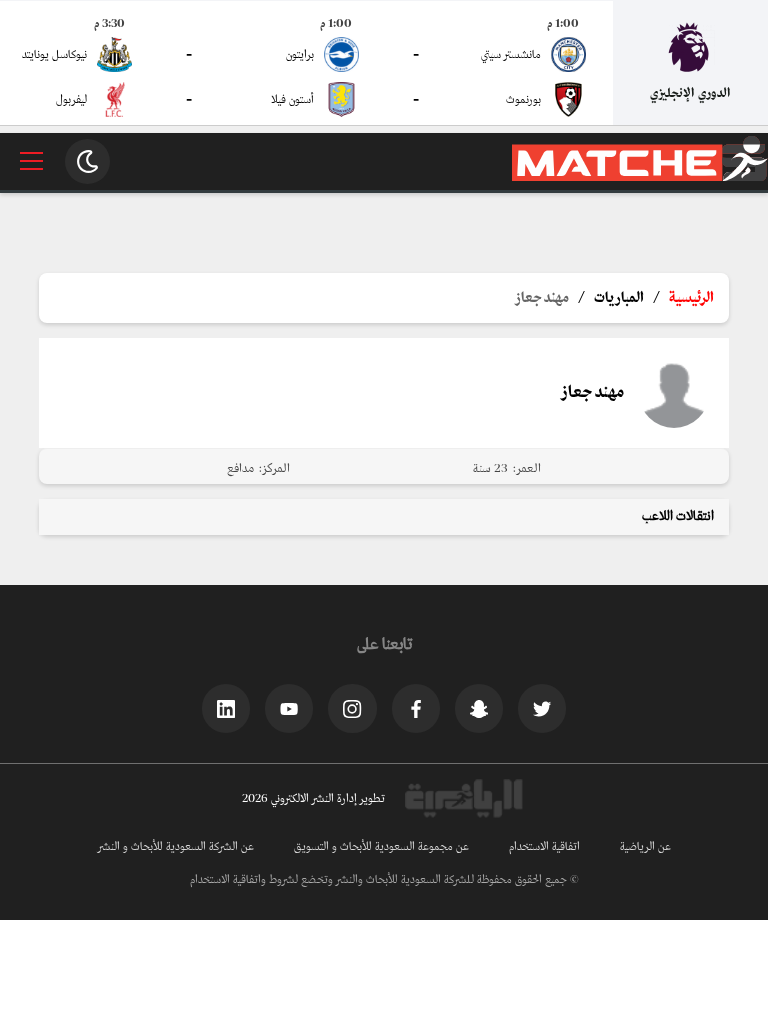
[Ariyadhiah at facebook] (416, 708)
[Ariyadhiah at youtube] (289, 708)
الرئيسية (691, 298)
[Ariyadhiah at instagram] (352, 708)
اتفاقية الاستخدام (544, 847)
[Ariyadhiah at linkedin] (226, 708)
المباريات (619, 298)
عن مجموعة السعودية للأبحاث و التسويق (381, 847)
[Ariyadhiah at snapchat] (479, 708)
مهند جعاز (542, 298)
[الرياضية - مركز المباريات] (640, 178)
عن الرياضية (645, 847)
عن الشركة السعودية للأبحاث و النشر (176, 847)
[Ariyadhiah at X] (542, 708)
